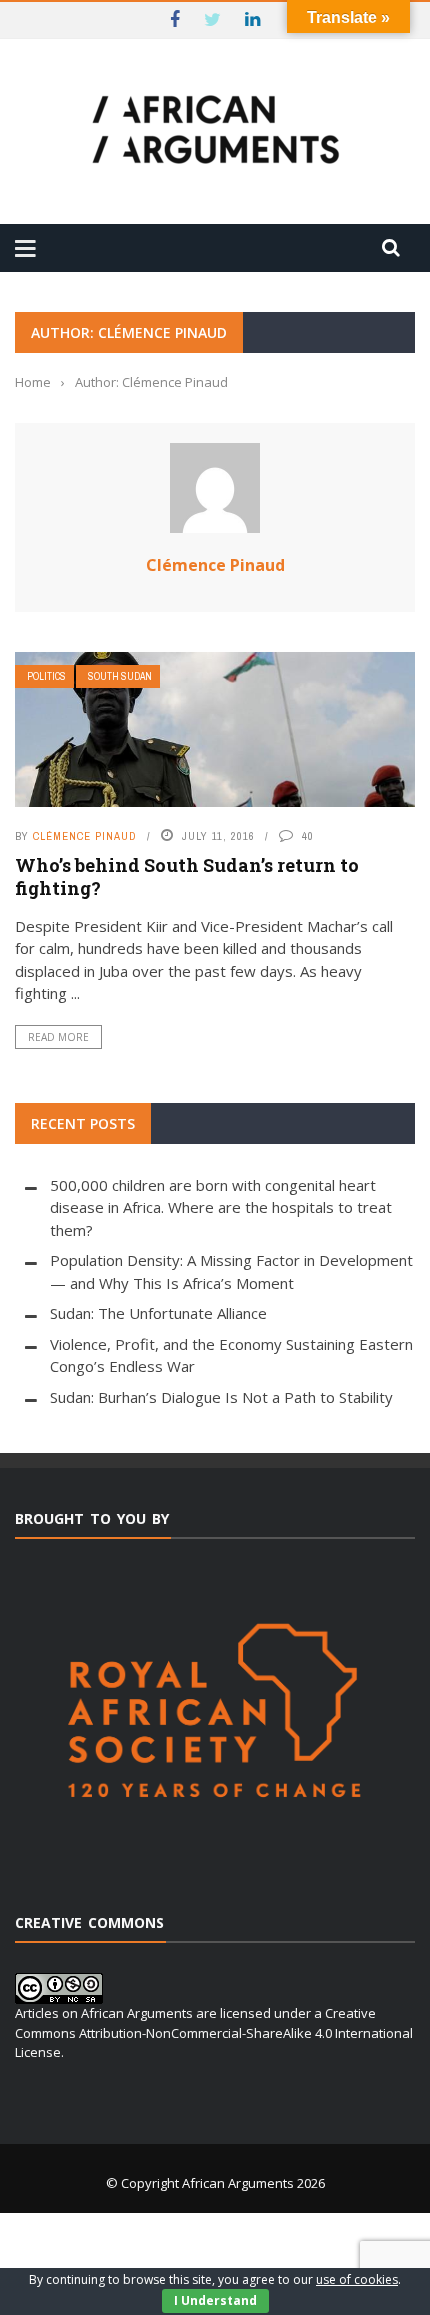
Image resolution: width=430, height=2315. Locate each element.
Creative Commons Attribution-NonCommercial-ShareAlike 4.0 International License (214, 2032)
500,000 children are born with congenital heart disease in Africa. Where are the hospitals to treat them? (221, 1207)
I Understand (215, 2300)
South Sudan (120, 676)
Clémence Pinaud (215, 565)
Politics (46, 676)
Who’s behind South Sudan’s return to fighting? (187, 876)
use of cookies (357, 2279)
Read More (58, 1037)
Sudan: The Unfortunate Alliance (158, 1313)
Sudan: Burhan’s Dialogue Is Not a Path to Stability (221, 1397)
